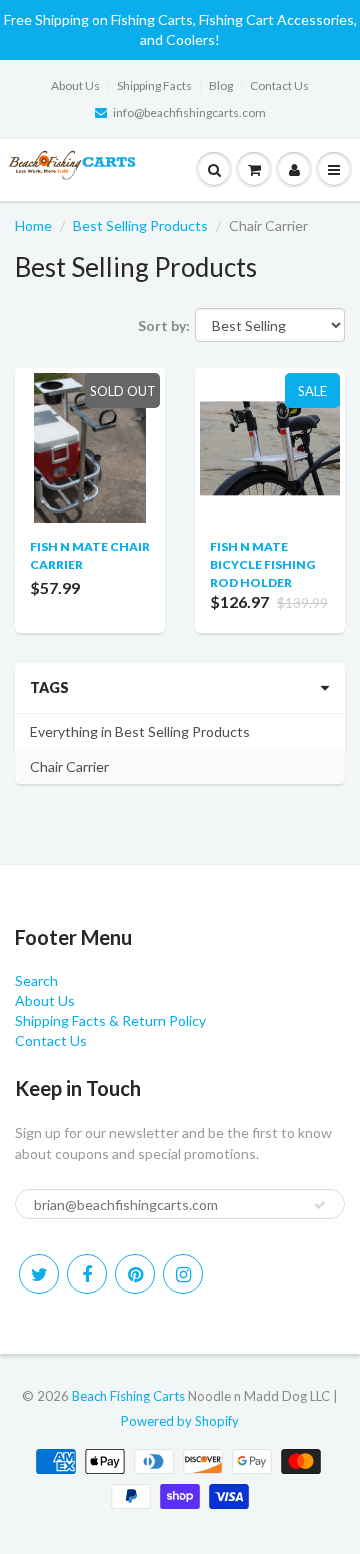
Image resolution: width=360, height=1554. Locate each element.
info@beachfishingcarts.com (189, 112)
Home (33, 225)
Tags (49, 687)
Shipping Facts (154, 85)
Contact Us (279, 85)
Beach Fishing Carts (128, 1396)
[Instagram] (183, 1274)
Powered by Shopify (180, 1421)
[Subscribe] (320, 1205)
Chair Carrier (69, 766)
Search (36, 980)
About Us (75, 85)
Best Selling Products (140, 225)
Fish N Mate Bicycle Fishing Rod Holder (262, 564)
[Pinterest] (135, 1274)
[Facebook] (87, 1274)
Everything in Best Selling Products (140, 731)
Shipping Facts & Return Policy (110, 1020)
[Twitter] (39, 1274)
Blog (221, 85)
